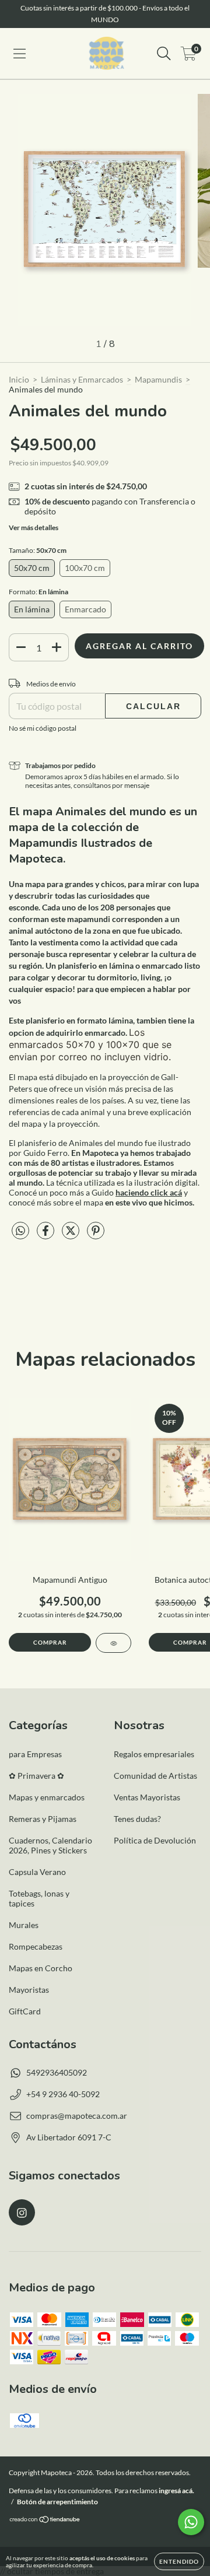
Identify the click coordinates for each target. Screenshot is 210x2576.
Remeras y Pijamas (43, 1819)
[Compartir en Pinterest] (96, 1235)
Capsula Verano (37, 1872)
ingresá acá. (176, 2491)
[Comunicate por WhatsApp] (191, 2522)
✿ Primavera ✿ (36, 1776)
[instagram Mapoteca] (22, 2212)
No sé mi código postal (43, 728)
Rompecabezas (36, 1946)
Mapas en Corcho (41, 1968)
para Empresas (35, 1754)
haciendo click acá (149, 1192)
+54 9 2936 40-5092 (63, 2094)
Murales (24, 1925)
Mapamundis (158, 379)
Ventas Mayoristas (147, 1797)
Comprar (50, 1642)
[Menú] (20, 54)
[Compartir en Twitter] (71, 1235)
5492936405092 (57, 2072)
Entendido (179, 2561)
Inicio (19, 379)
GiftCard (25, 2011)
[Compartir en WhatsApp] (20, 1231)
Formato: (38, 592)
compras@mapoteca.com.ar (77, 2116)
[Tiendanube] (45, 2521)
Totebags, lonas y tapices (39, 1898)
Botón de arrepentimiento (57, 2502)
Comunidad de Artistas (155, 1776)
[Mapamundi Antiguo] (113, 1643)
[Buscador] (164, 54)
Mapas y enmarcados (47, 1797)
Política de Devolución (155, 1840)
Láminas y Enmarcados (82, 379)
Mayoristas (29, 1990)
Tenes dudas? (137, 1819)
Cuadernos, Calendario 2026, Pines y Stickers (50, 1845)
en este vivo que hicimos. (150, 1202)
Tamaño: (38, 550)
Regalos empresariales (154, 1754)
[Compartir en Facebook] (46, 1235)
